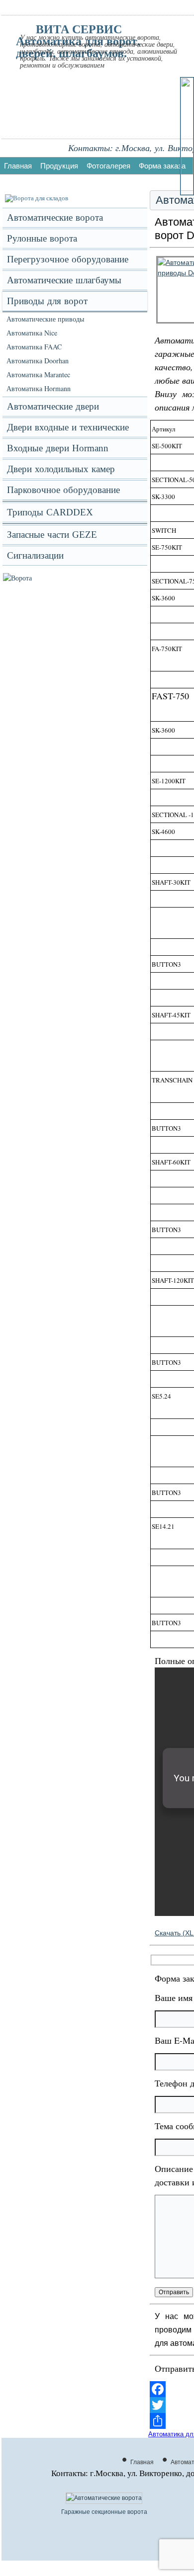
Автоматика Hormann (39, 388)
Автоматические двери (53, 406)
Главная (18, 166)
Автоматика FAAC (34, 347)
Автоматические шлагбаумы (64, 280)
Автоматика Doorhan (38, 361)
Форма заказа (162, 166)
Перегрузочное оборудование (68, 259)
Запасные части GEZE (52, 535)
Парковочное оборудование (63, 490)
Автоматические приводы (45, 319)
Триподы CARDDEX (50, 512)
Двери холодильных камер (61, 469)
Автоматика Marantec (38, 374)
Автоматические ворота (55, 217)
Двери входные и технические (68, 427)
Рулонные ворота (42, 238)
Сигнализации (35, 555)
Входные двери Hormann (58, 448)
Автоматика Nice (32, 333)
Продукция (59, 166)
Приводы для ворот (47, 301)
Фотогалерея (108, 166)
